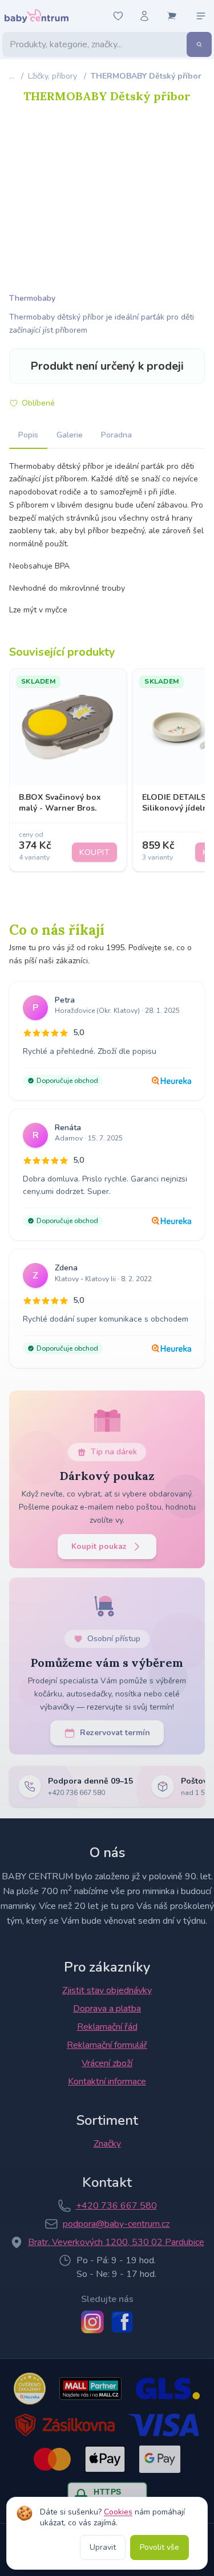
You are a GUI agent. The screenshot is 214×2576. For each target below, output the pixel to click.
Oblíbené (38, 403)
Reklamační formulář (107, 2045)
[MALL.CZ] (90, 2389)
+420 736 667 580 (116, 2206)
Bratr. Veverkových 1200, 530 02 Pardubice (116, 2242)
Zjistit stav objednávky (107, 1990)
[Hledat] (199, 44)
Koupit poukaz (99, 1546)
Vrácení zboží (107, 2063)
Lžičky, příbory (53, 76)
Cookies (118, 2512)
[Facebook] (122, 2322)
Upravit (103, 2547)
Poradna (116, 435)
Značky (107, 2144)
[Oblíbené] (118, 16)
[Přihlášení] (145, 16)
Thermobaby (32, 298)
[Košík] (172, 16)
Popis (28, 435)
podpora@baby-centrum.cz (116, 2224)
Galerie (70, 435)
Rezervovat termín (115, 1733)
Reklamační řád (107, 2027)
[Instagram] (92, 2322)
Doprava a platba (107, 2009)
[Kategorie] (201, 16)
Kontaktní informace (107, 2082)
